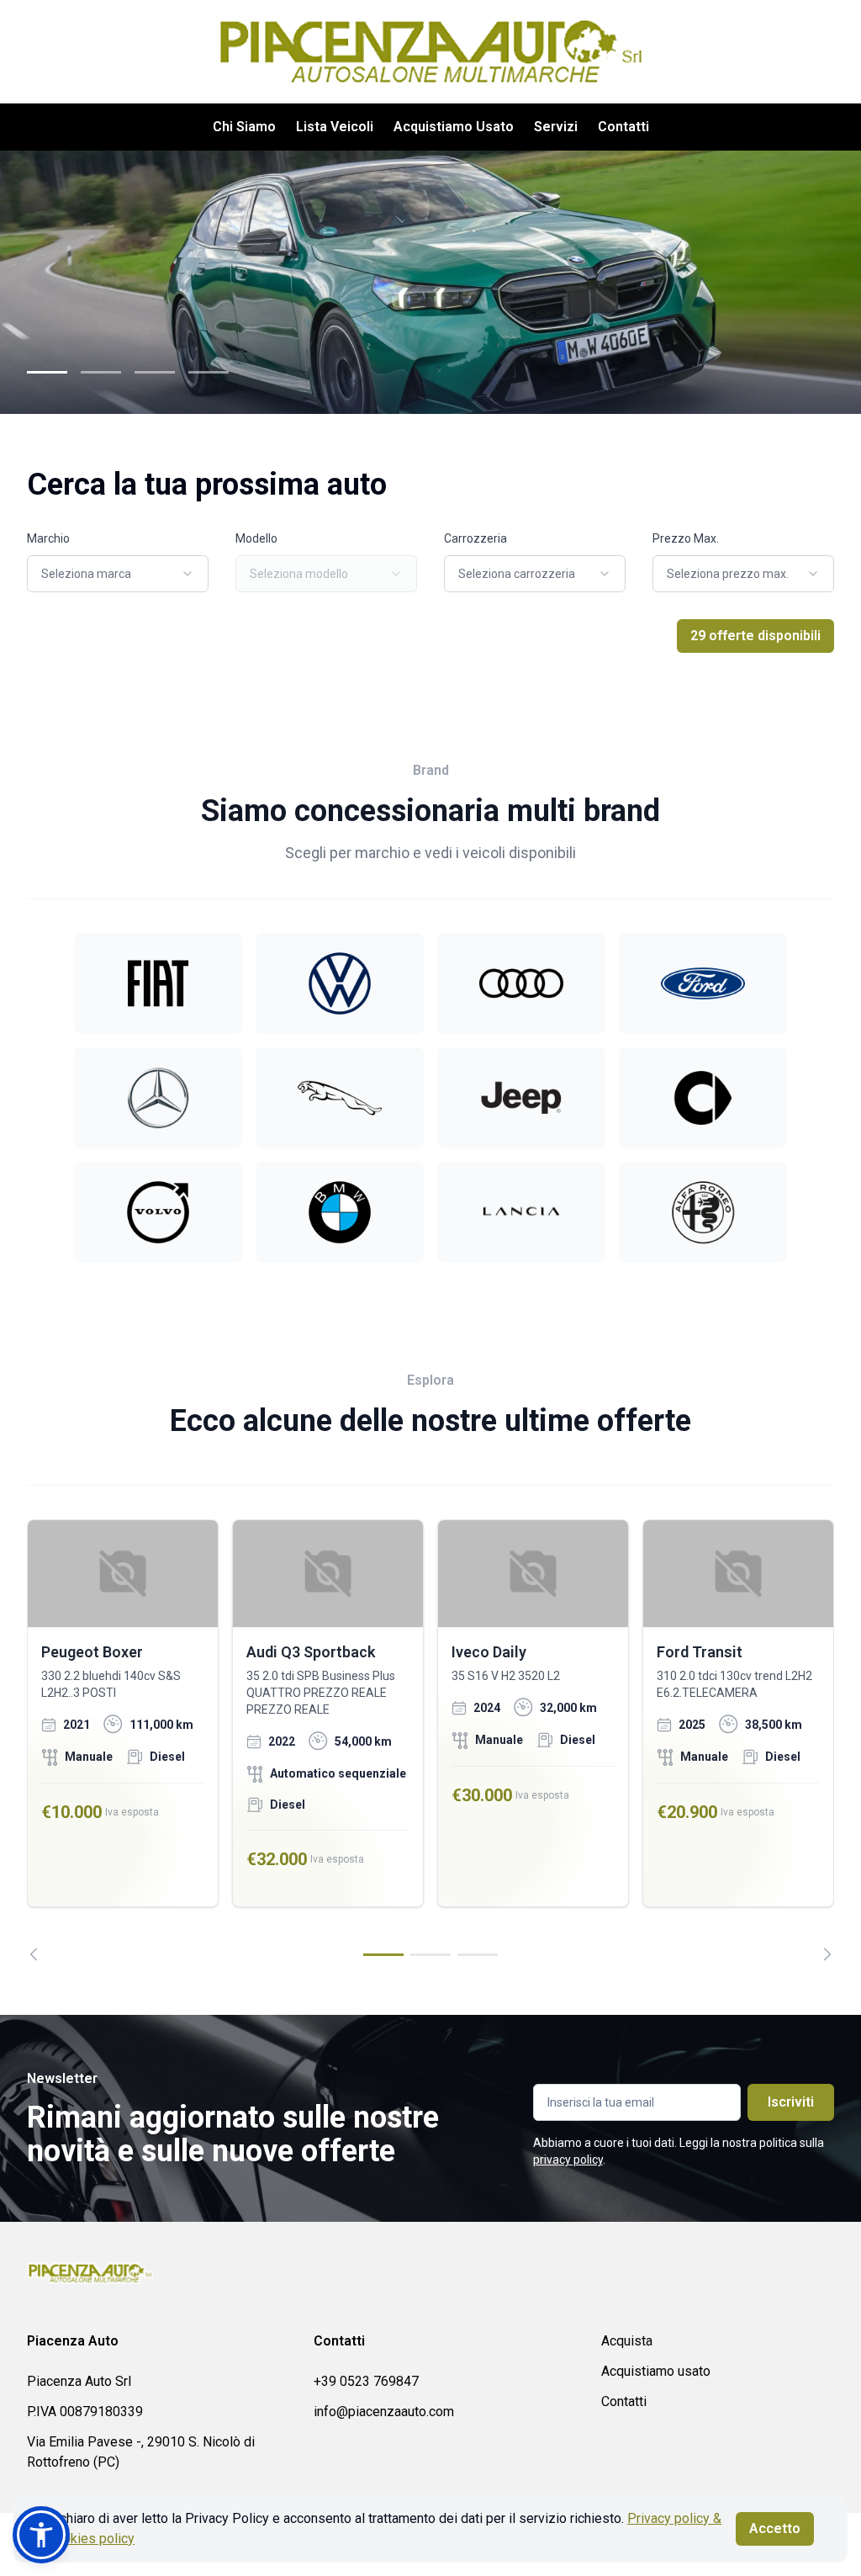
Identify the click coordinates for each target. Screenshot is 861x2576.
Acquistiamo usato (656, 2371)
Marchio (48, 538)
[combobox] (118, 574)
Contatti (623, 127)
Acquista (627, 2341)
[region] (430, 1740)
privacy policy (568, 2160)
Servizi (556, 127)
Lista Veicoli (335, 127)
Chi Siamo (244, 127)
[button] (41, 2535)
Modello (256, 538)
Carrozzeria (475, 538)
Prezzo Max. (686, 538)
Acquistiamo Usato (454, 127)
